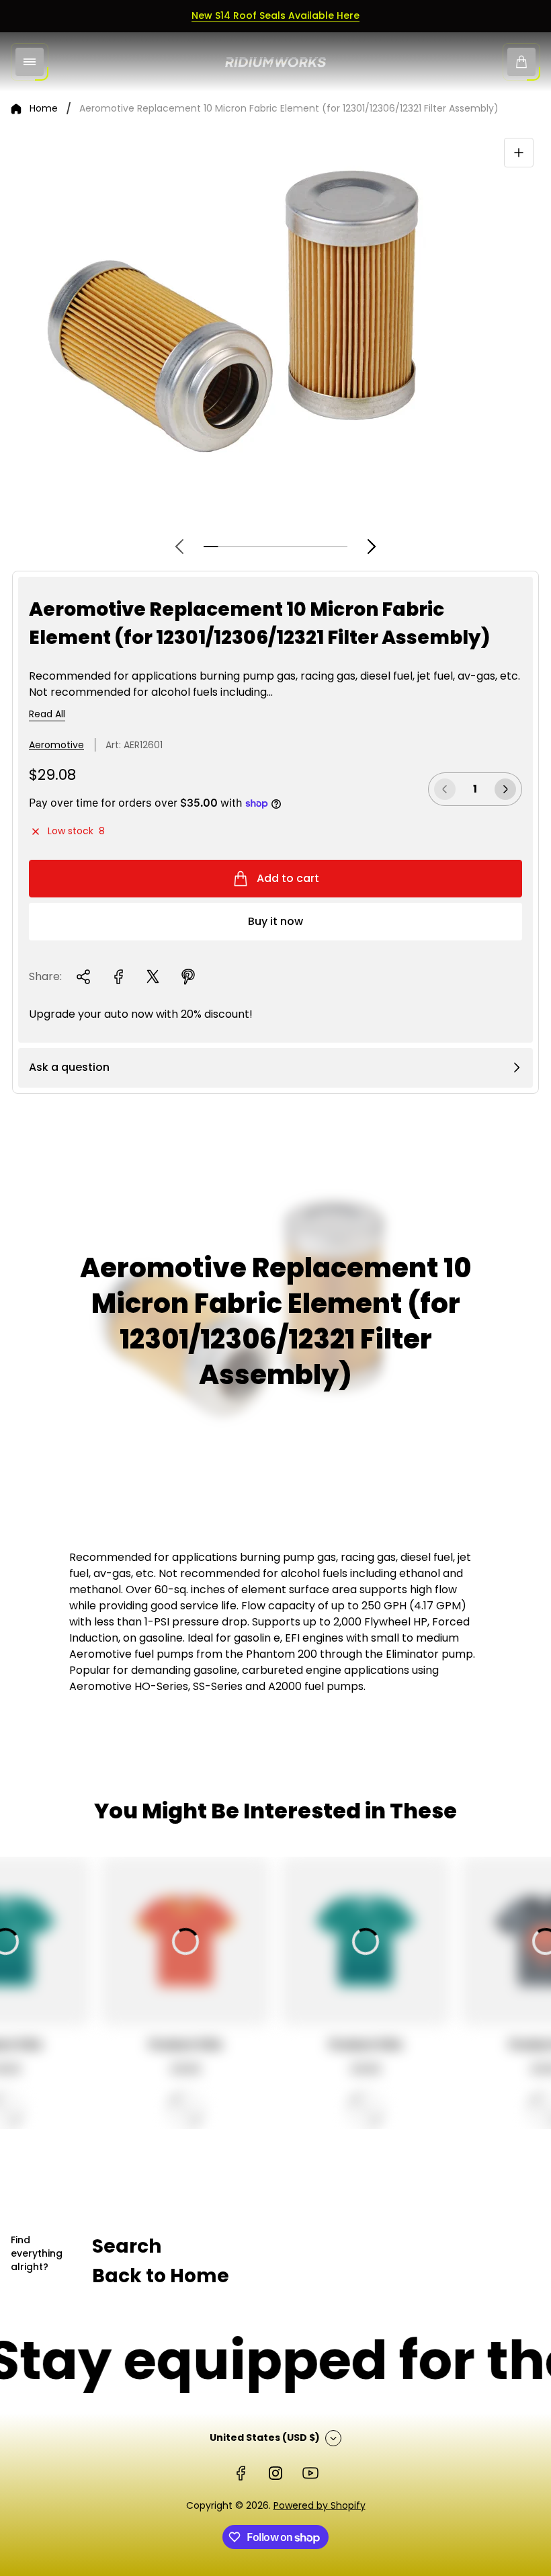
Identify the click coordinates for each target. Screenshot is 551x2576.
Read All (47, 715)
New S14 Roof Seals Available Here (275, 15)
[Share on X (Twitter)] (153, 977)
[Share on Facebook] (118, 977)
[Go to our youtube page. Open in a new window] (310, 2473)
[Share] (83, 977)
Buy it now (275, 921)
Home (44, 109)
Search (127, 2246)
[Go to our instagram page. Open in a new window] (275, 2473)
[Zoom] (519, 153)
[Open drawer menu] (30, 62)
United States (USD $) (265, 2438)
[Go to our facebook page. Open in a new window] (241, 2473)
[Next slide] (372, 547)
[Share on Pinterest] (188, 977)
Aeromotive (56, 745)
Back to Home (161, 2276)
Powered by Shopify (320, 2505)
